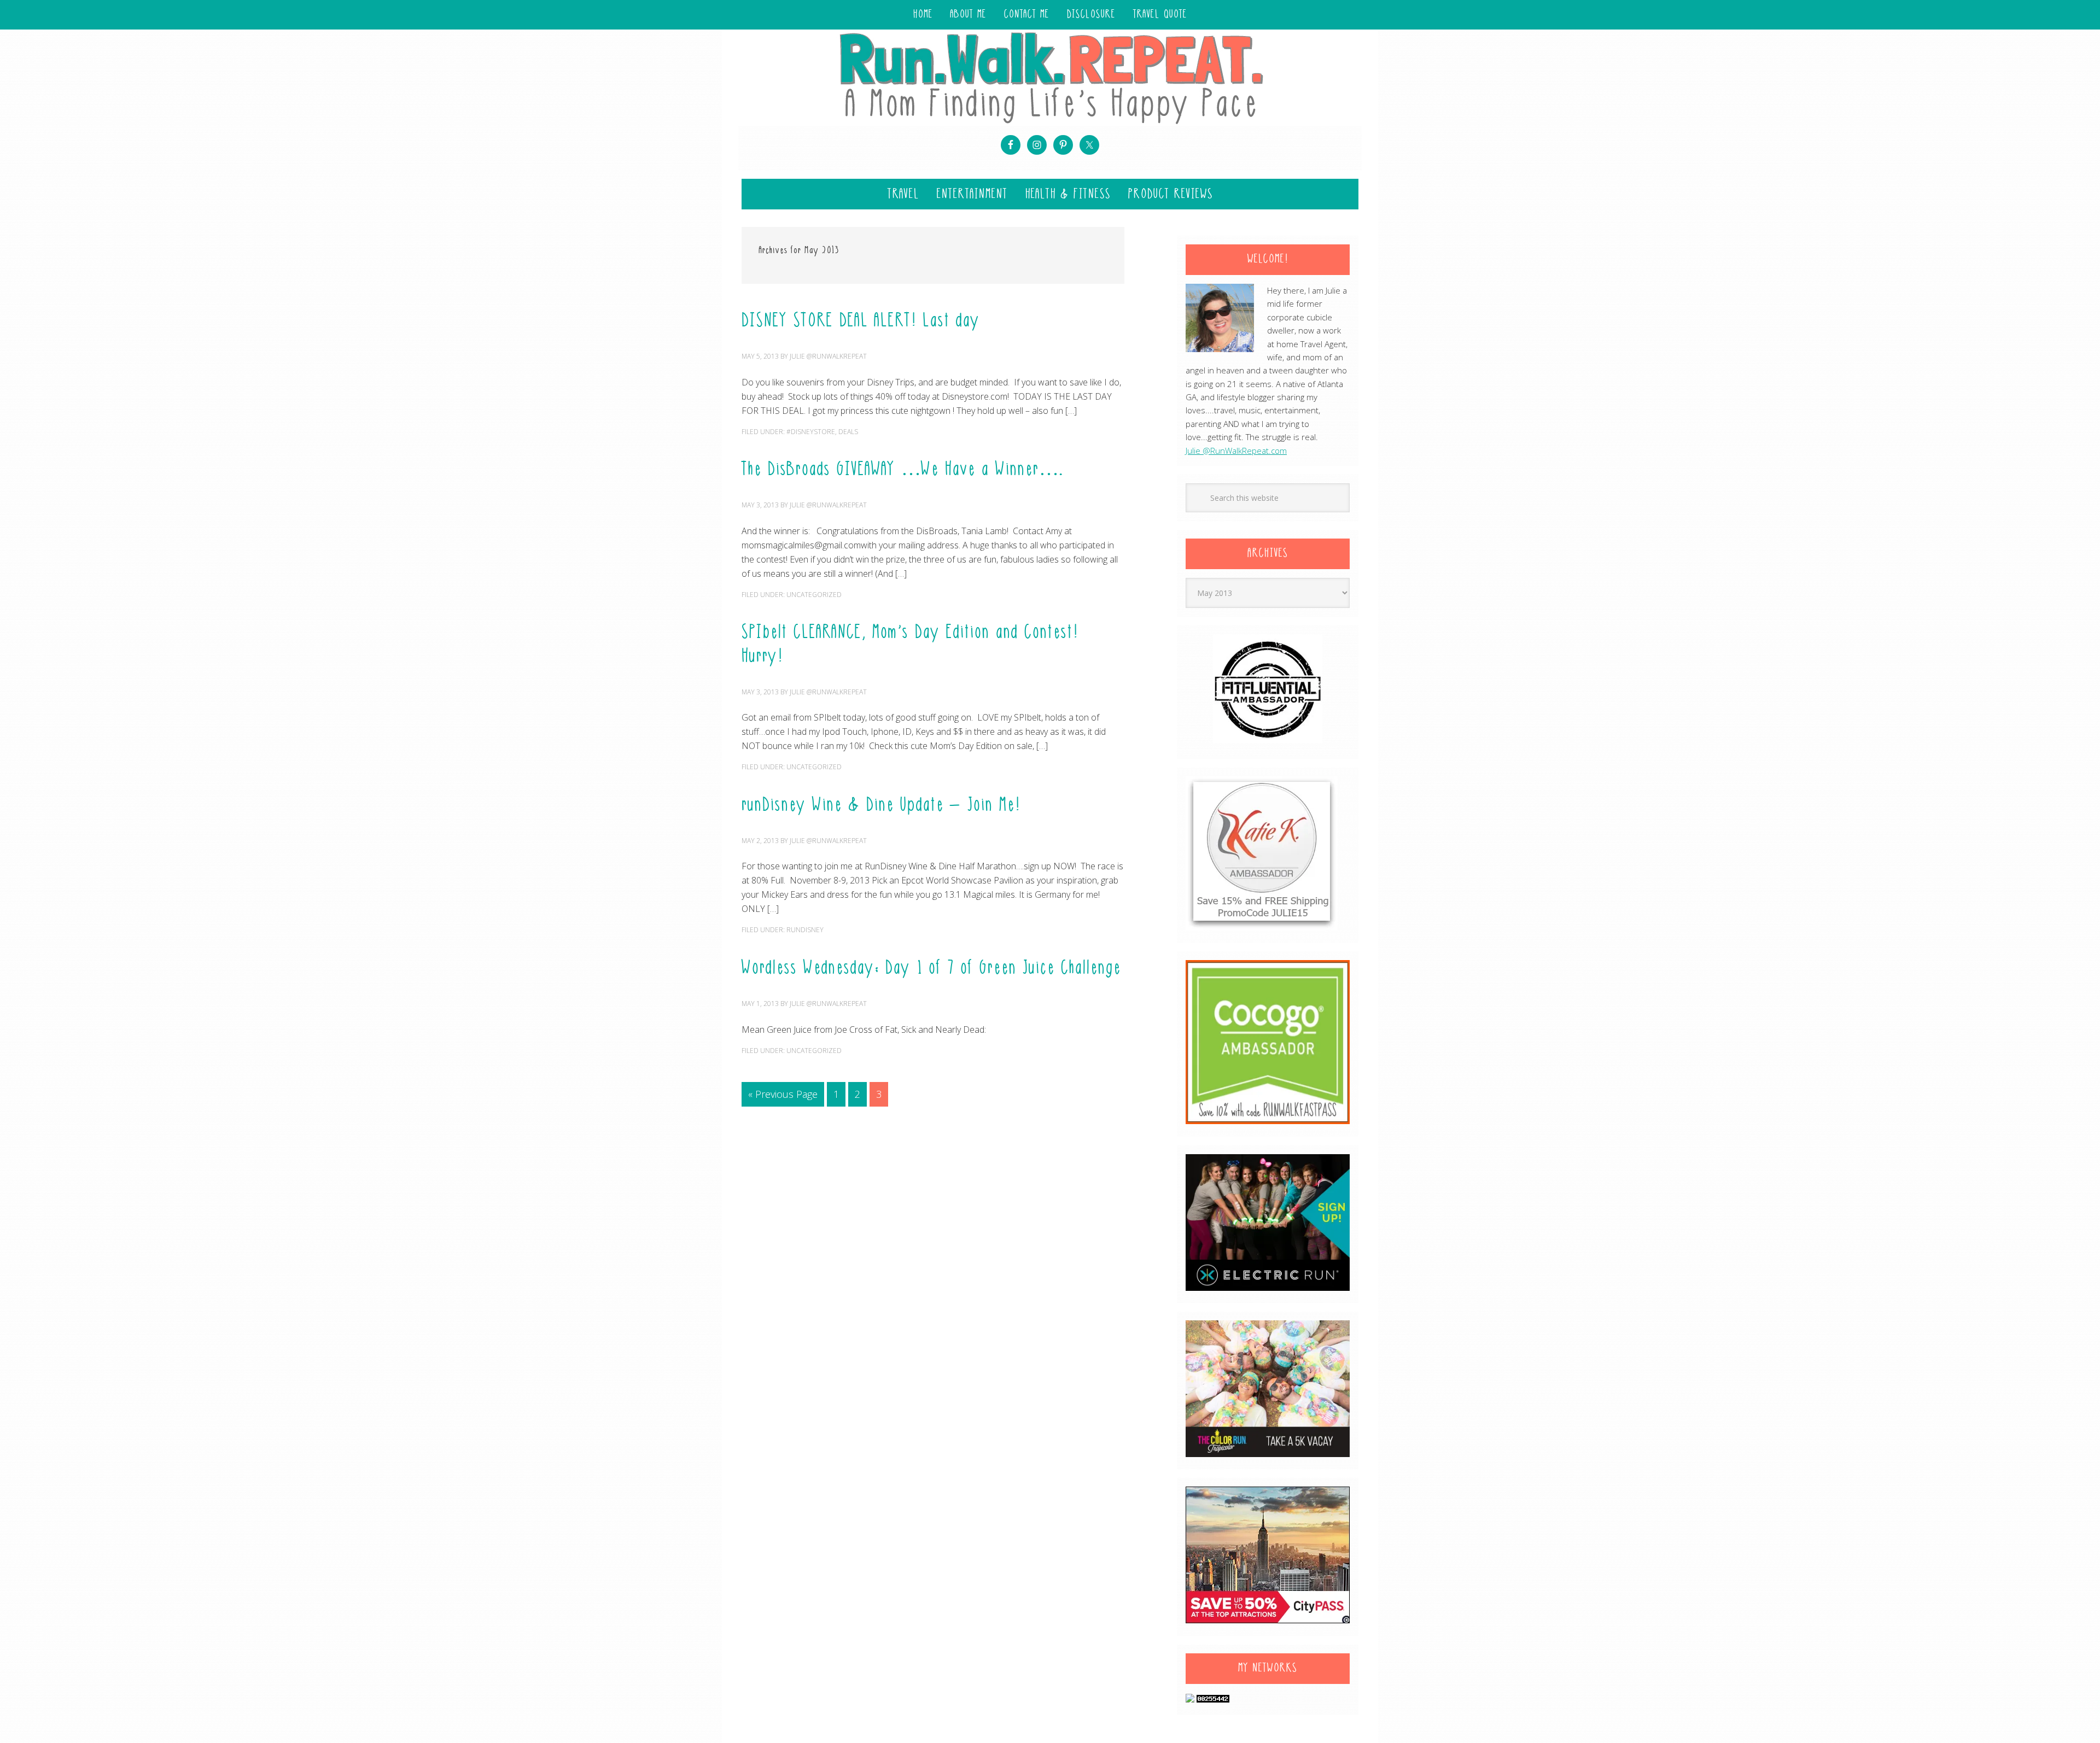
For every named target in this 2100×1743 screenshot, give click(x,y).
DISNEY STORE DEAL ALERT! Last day (861, 321)
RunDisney (805, 930)
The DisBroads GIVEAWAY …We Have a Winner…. (903, 470)
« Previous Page (783, 1094)
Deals (848, 432)
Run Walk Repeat (1050, 77)
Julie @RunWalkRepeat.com (1236, 451)
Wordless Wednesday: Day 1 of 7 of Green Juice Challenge (931, 969)
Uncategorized (814, 595)
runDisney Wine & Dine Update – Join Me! (881, 806)
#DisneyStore (811, 432)
